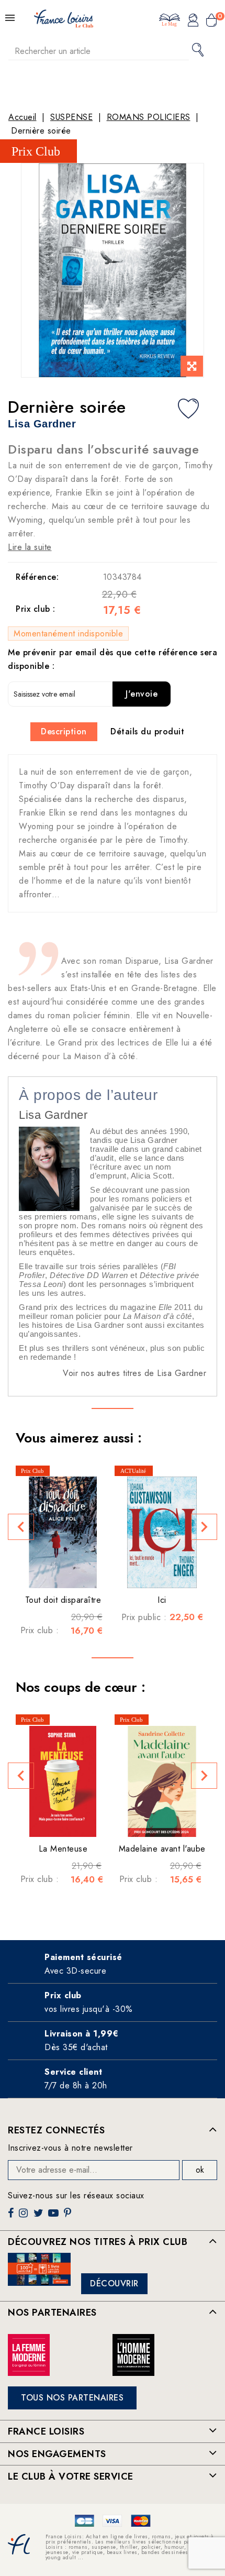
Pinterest (69, 2217)
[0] (211, 21)
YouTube (54, 2217)
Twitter (40, 2217)
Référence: (37, 577)
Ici (162, 1600)
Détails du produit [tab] (147, 731)
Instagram (25, 2217)
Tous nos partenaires (72, 2398)
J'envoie (142, 694)
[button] (21, 1527)
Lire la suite (30, 547)
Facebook (12, 2217)
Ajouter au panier (79, 1572)
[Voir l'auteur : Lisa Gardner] (49, 1168)
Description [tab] (64, 731)
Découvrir (114, 2283)
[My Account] (193, 21)
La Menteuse (63, 1849)
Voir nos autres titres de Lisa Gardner (134, 1373)
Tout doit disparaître (63, 1600)
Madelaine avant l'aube (162, 1849)
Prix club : (36, 609)
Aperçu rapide (58, 1572)
